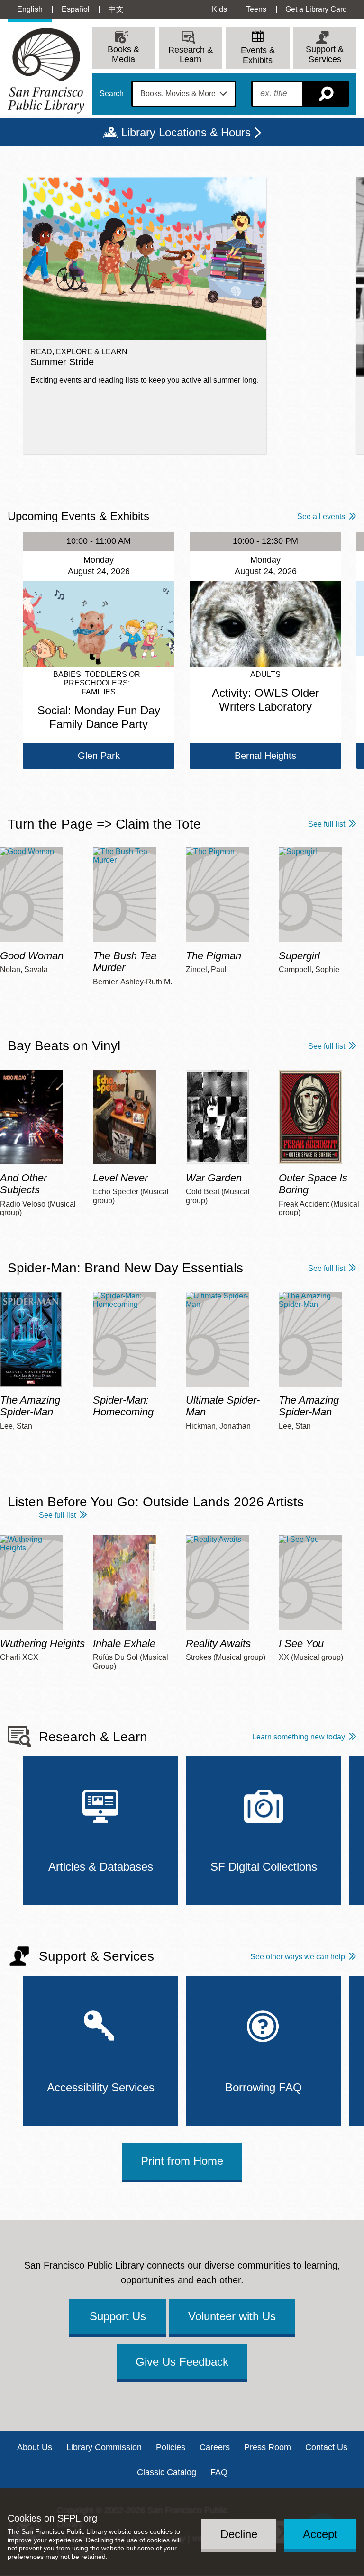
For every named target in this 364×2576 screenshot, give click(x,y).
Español (76, 9)
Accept (320, 2534)
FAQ (219, 2472)
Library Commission (104, 2447)
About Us (35, 2447)
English (30, 9)
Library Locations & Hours (186, 132)
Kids (219, 9)
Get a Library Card (316, 9)
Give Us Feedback (182, 2362)
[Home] (46, 71)
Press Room (268, 2447)
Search (112, 94)
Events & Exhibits (258, 55)
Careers (215, 2447)
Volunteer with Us (232, 2316)
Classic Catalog (167, 2472)
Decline (239, 2534)
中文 (116, 9)
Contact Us (326, 2447)
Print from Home (182, 2161)
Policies (171, 2447)
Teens (256, 9)
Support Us (118, 2316)
